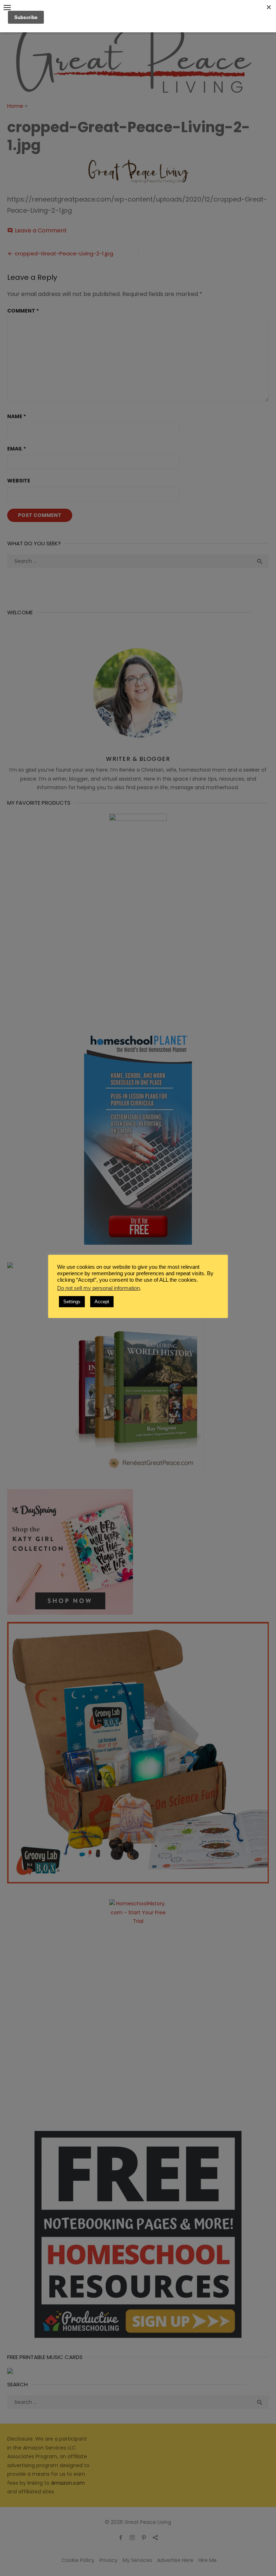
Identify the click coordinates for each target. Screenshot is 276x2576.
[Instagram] (132, 2537)
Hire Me (208, 2560)
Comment (23, 311)
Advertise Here (175, 2560)
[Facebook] (121, 2537)
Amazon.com (68, 2483)
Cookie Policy (78, 2560)
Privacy (109, 2560)
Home (15, 106)
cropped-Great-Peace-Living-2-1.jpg (64, 253)
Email (17, 449)
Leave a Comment (41, 230)
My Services (137, 2560)
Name (17, 416)
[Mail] (155, 2537)
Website (19, 481)
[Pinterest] (144, 2537)
